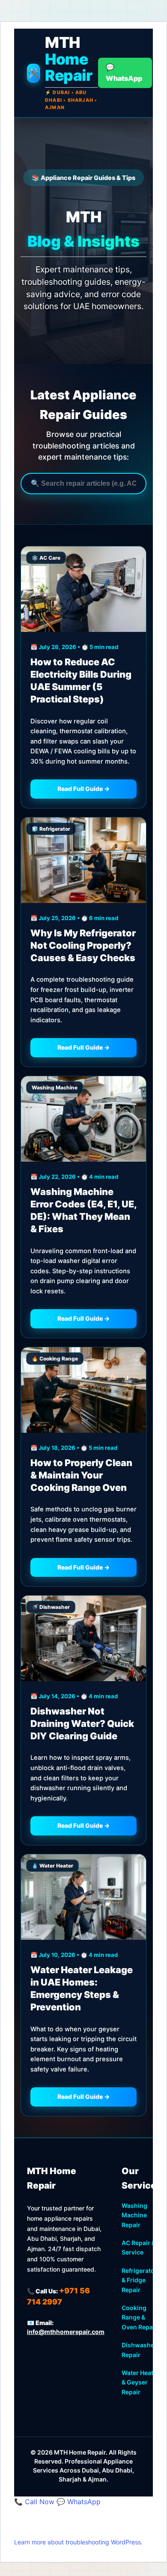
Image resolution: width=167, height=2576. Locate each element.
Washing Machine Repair (134, 2215)
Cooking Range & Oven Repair (139, 2317)
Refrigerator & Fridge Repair (139, 2280)
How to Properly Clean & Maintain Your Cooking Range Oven (81, 1475)
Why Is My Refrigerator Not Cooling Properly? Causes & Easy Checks (83, 945)
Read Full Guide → (83, 789)
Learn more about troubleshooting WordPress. (78, 2542)
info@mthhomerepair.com (66, 2332)
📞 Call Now (35, 2502)
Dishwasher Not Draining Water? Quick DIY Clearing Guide (82, 1723)
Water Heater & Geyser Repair (140, 2382)
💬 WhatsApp (79, 2502)
